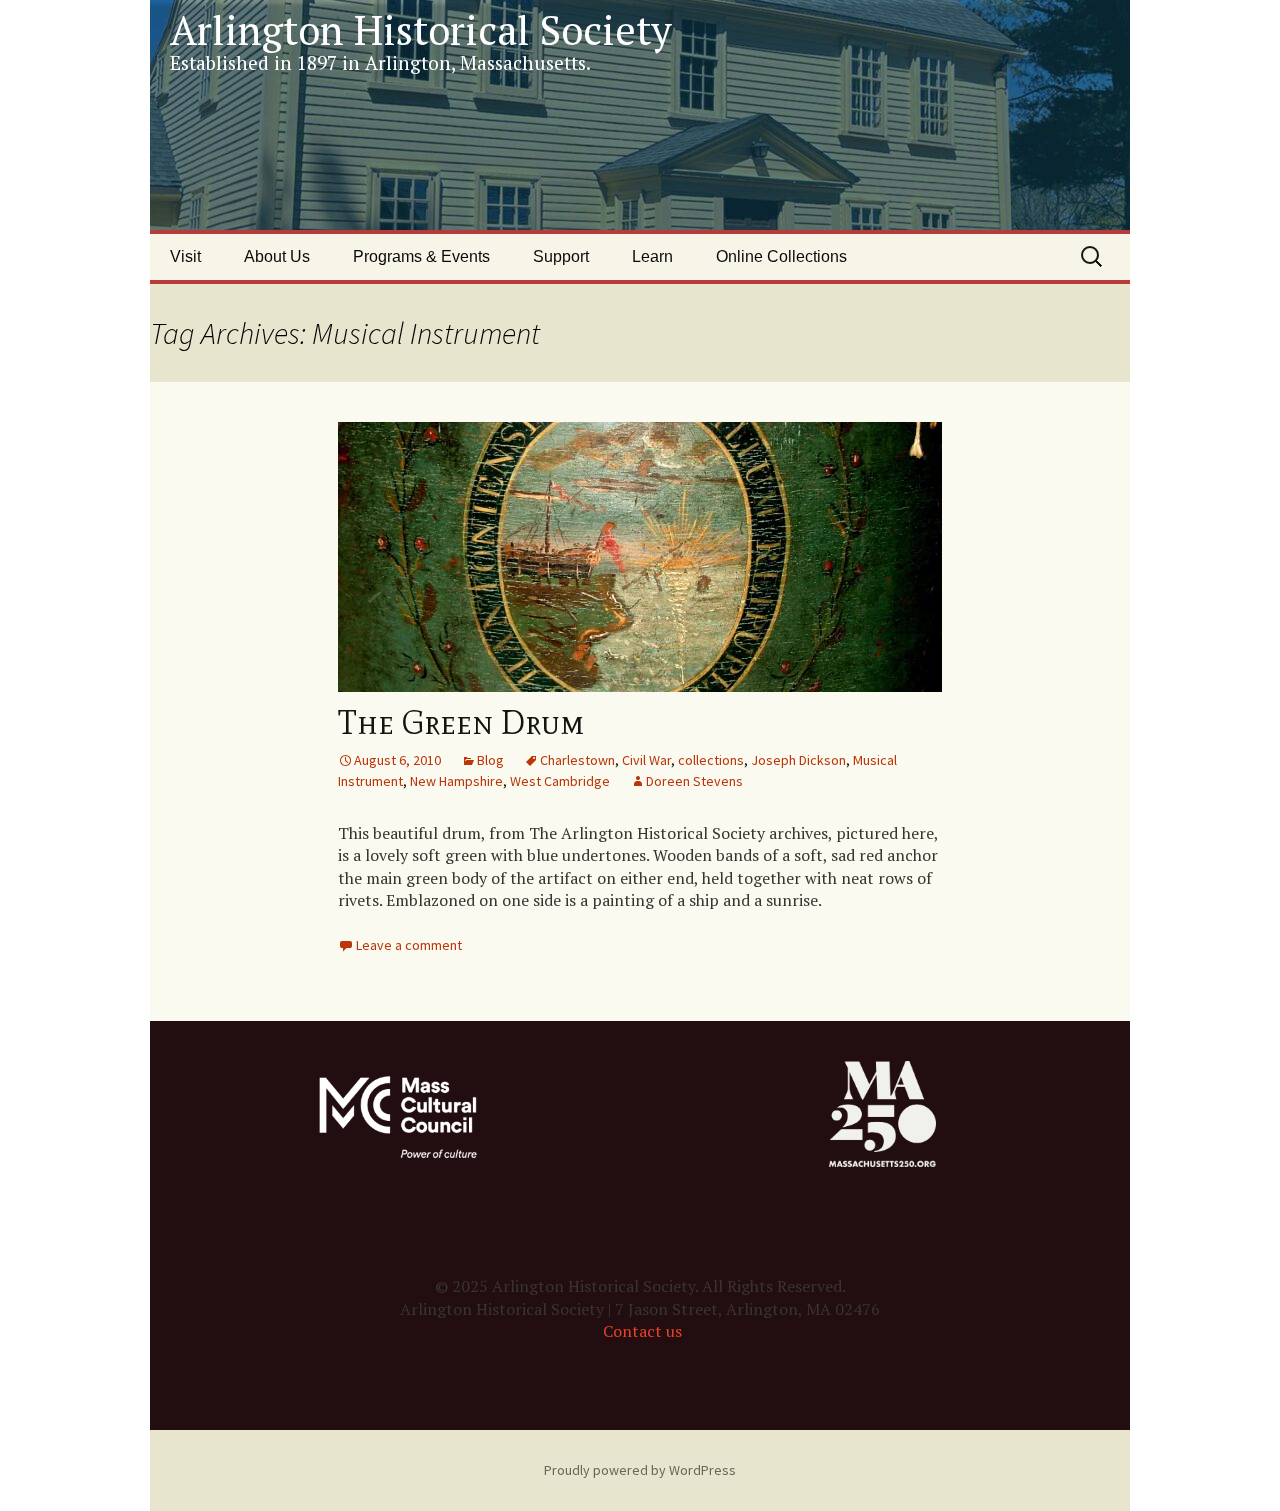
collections (711, 760)
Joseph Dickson (798, 760)
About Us (277, 256)
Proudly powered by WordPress (640, 1470)
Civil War (646, 760)
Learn (652, 256)
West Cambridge (560, 781)
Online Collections (781, 256)
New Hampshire (456, 781)
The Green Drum (461, 722)
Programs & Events (421, 256)
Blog (490, 760)
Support (561, 256)
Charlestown (577, 760)
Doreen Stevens (694, 781)
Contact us (642, 1331)
